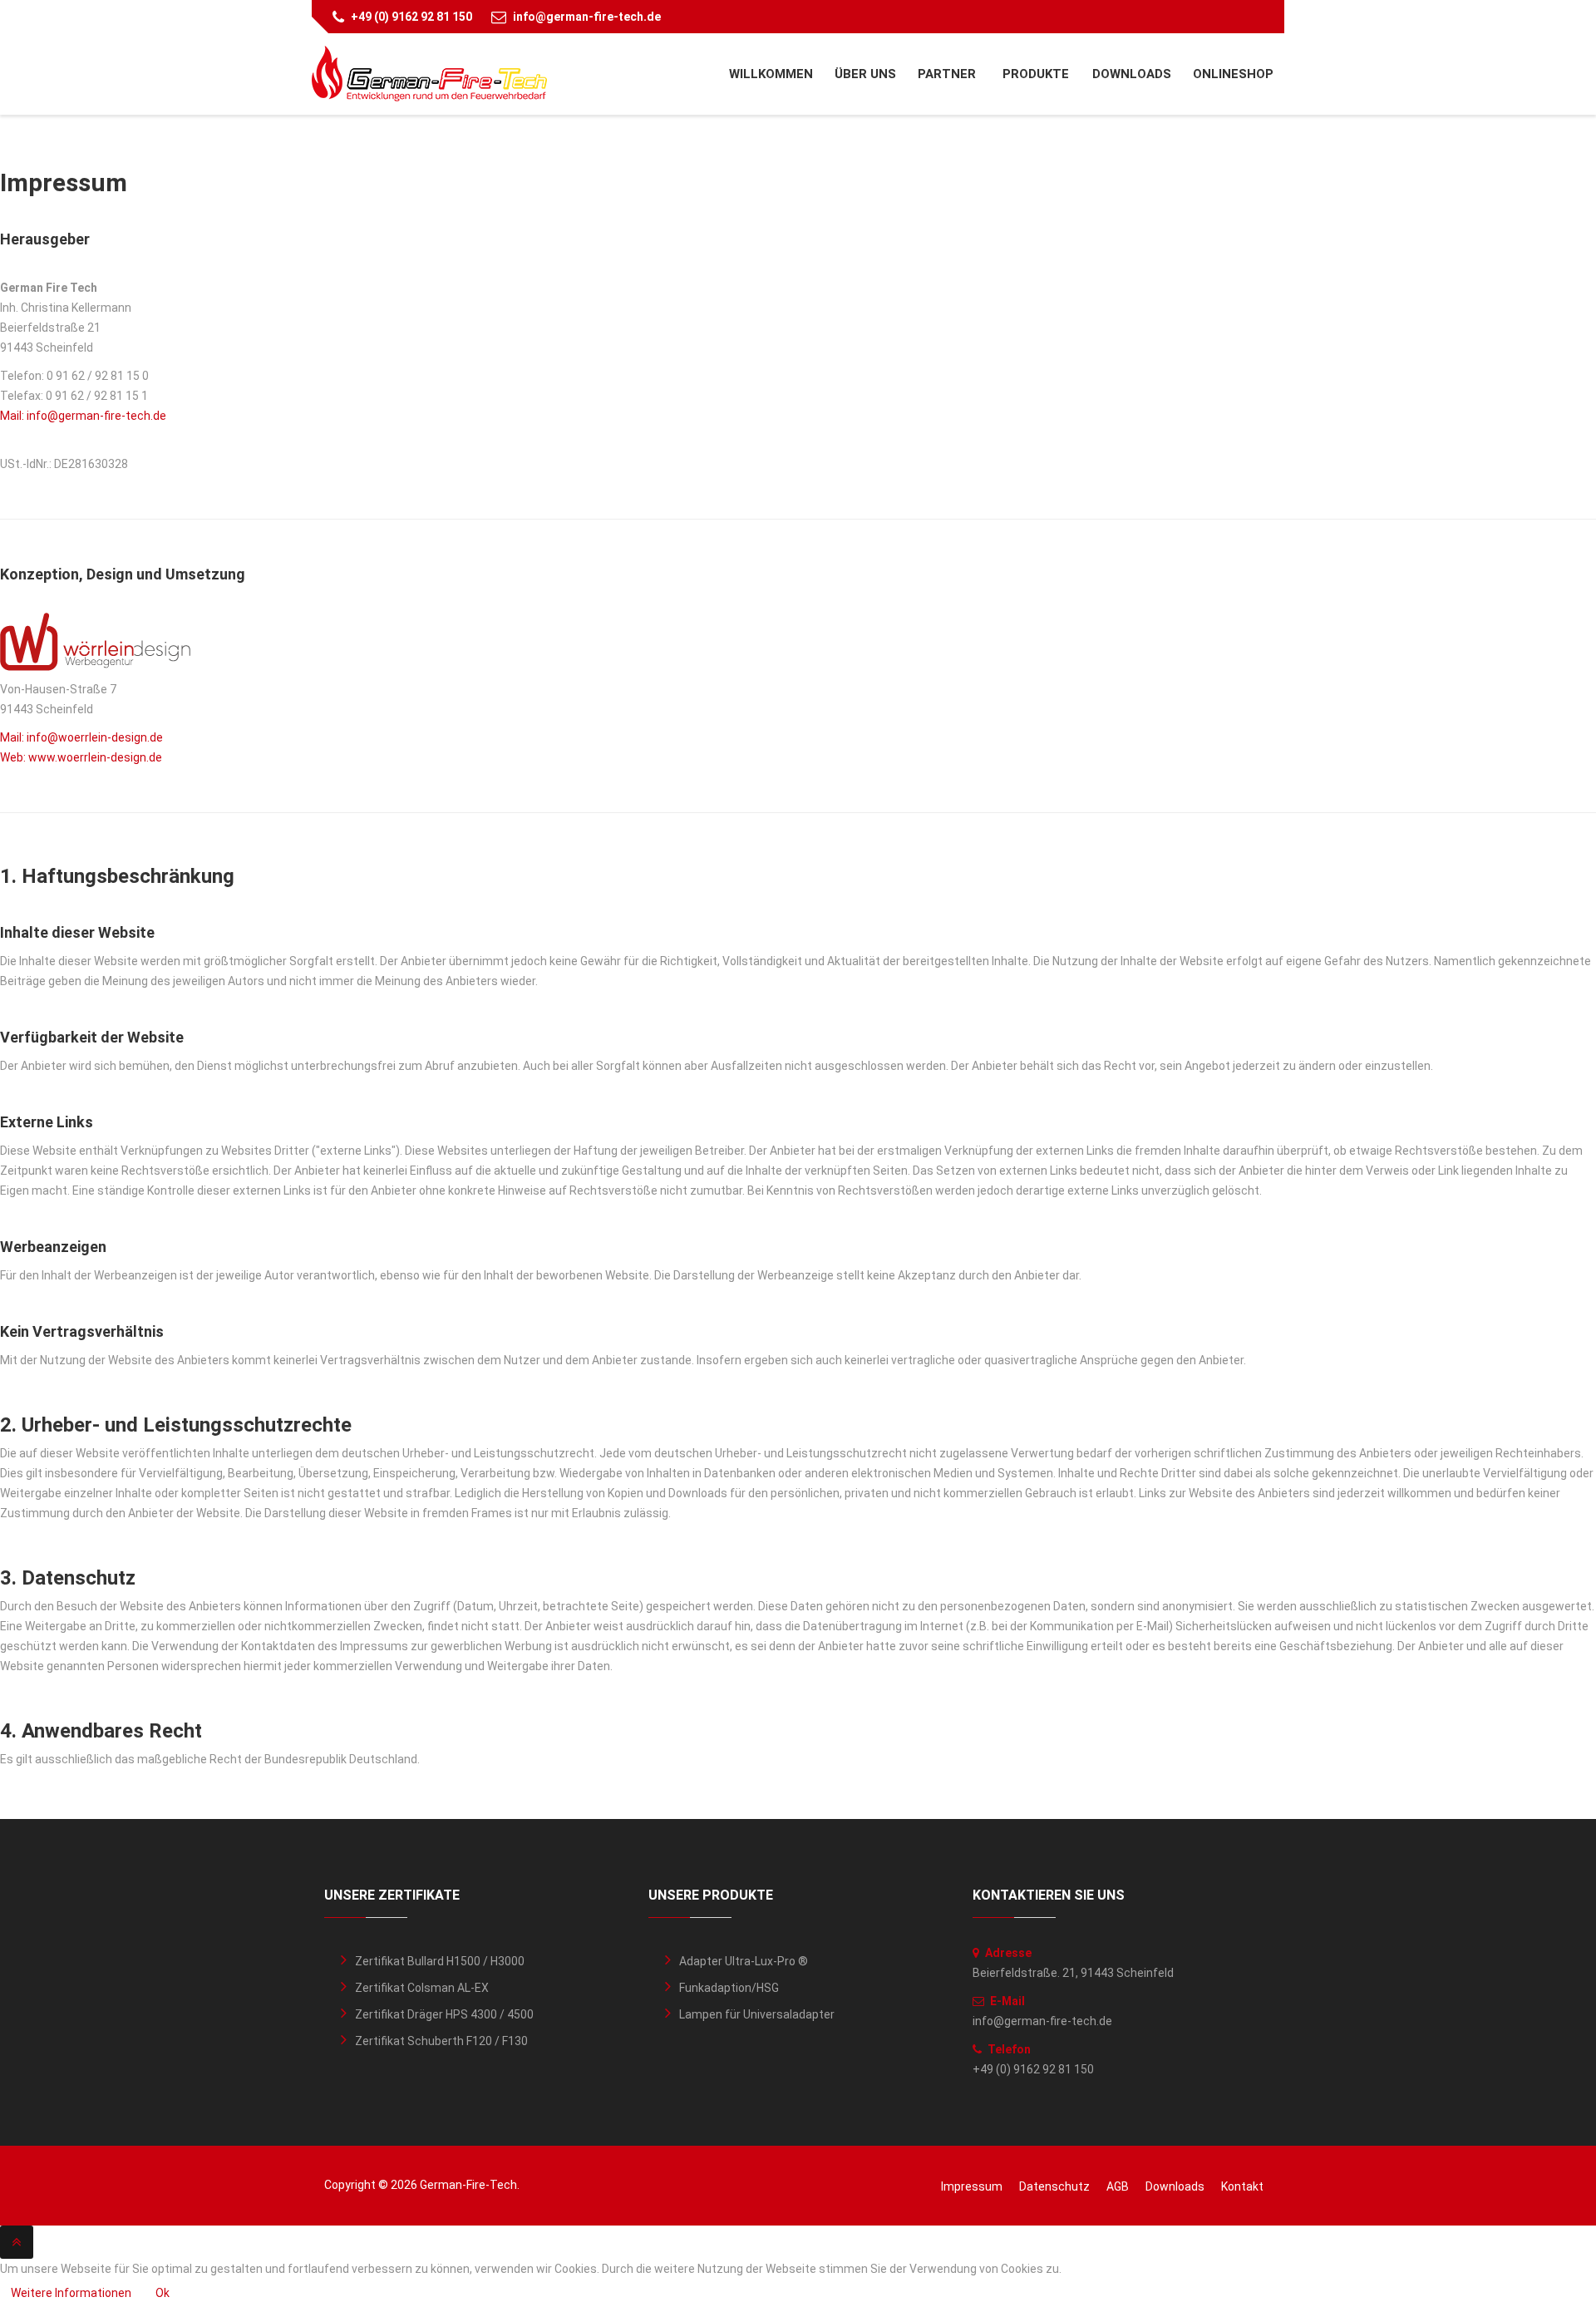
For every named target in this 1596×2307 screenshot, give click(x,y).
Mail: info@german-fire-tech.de (83, 416)
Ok (163, 2293)
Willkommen (771, 74)
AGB (1118, 2186)
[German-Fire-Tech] (429, 74)
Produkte (1036, 74)
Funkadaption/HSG (729, 1988)
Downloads (1132, 74)
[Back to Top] (17, 2242)
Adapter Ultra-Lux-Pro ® (744, 1961)
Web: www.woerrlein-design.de (81, 757)
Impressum (972, 2186)
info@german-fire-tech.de (587, 17)
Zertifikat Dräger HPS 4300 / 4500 (444, 2014)
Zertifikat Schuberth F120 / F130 (441, 2041)
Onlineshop (1233, 74)
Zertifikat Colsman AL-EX (422, 1988)
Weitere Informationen (71, 2293)
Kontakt (1242, 2186)
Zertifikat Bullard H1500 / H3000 (440, 1961)
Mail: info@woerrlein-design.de (81, 737)
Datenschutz (1054, 2186)
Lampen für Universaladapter (757, 2014)
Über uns (865, 74)
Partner (948, 74)
